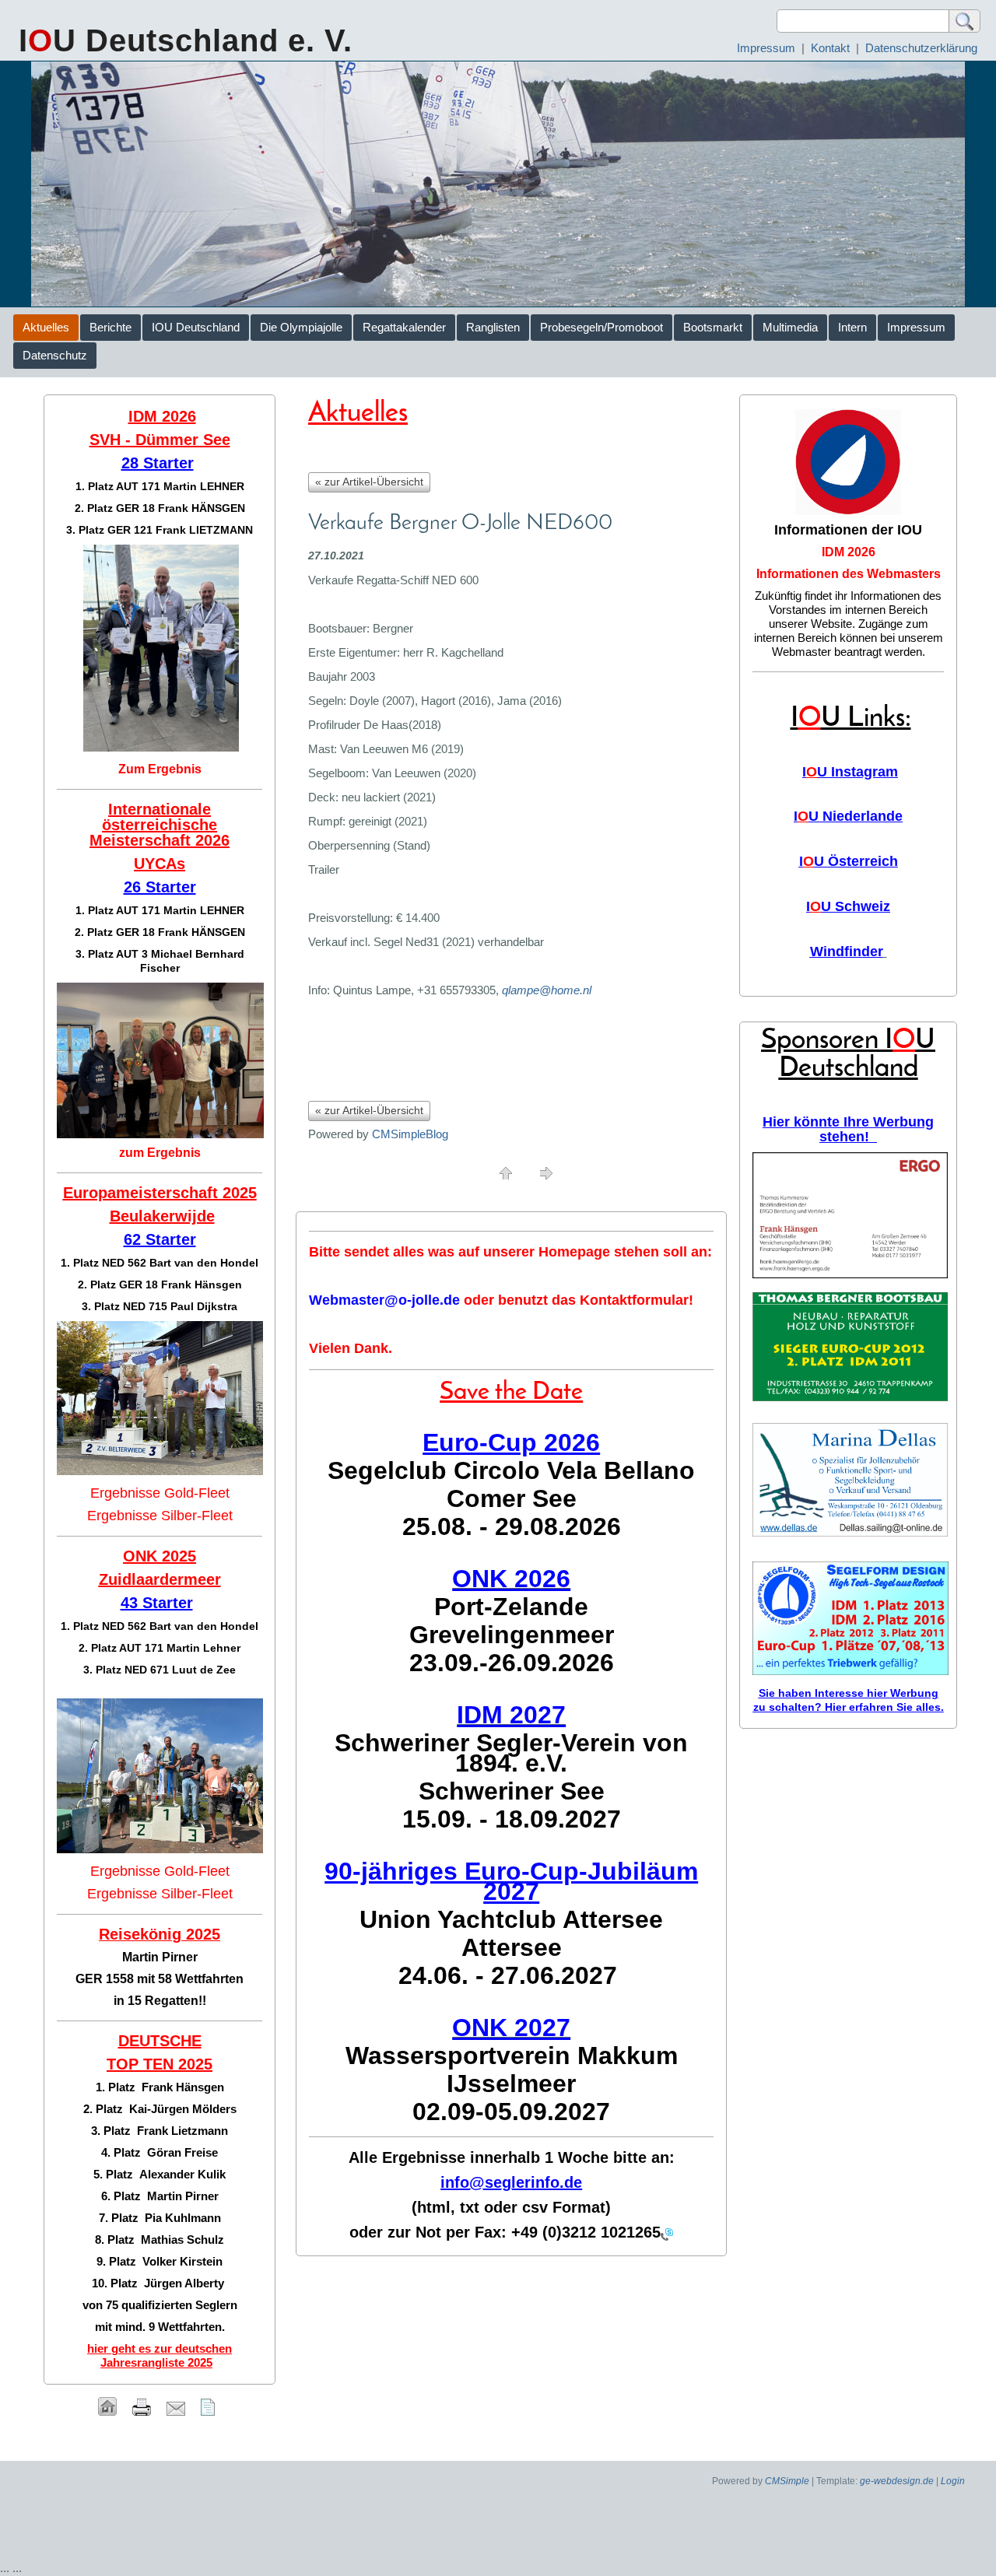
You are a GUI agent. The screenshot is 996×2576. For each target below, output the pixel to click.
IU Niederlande (848, 816)
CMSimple (787, 2481)
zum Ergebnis (160, 1153)
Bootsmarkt (713, 327)
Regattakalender (404, 327)
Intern (852, 327)
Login (953, 2481)
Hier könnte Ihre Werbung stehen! (848, 1129)
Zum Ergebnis (160, 769)
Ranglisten (493, 327)
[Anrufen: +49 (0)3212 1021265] (667, 2233)
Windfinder (847, 952)
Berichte (110, 327)
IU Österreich (849, 861)
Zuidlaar (129, 1579)
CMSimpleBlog (410, 1134)
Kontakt (830, 48)
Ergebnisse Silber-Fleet (160, 1516)
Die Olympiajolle (301, 327)
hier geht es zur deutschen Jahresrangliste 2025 (160, 2355)
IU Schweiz (848, 906)
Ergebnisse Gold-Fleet (160, 1493)
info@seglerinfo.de (511, 2182)
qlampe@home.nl (547, 990)
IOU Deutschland (196, 327)
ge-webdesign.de (897, 2481)
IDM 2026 (849, 552)
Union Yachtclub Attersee (511, 1919)
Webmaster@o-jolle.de (384, 1300)
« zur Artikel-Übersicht (369, 482)
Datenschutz (55, 355)
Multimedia (790, 327)
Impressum (766, 48)
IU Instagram (850, 772)
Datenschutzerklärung (921, 48)
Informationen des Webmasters (849, 574)
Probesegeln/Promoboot (601, 327)
